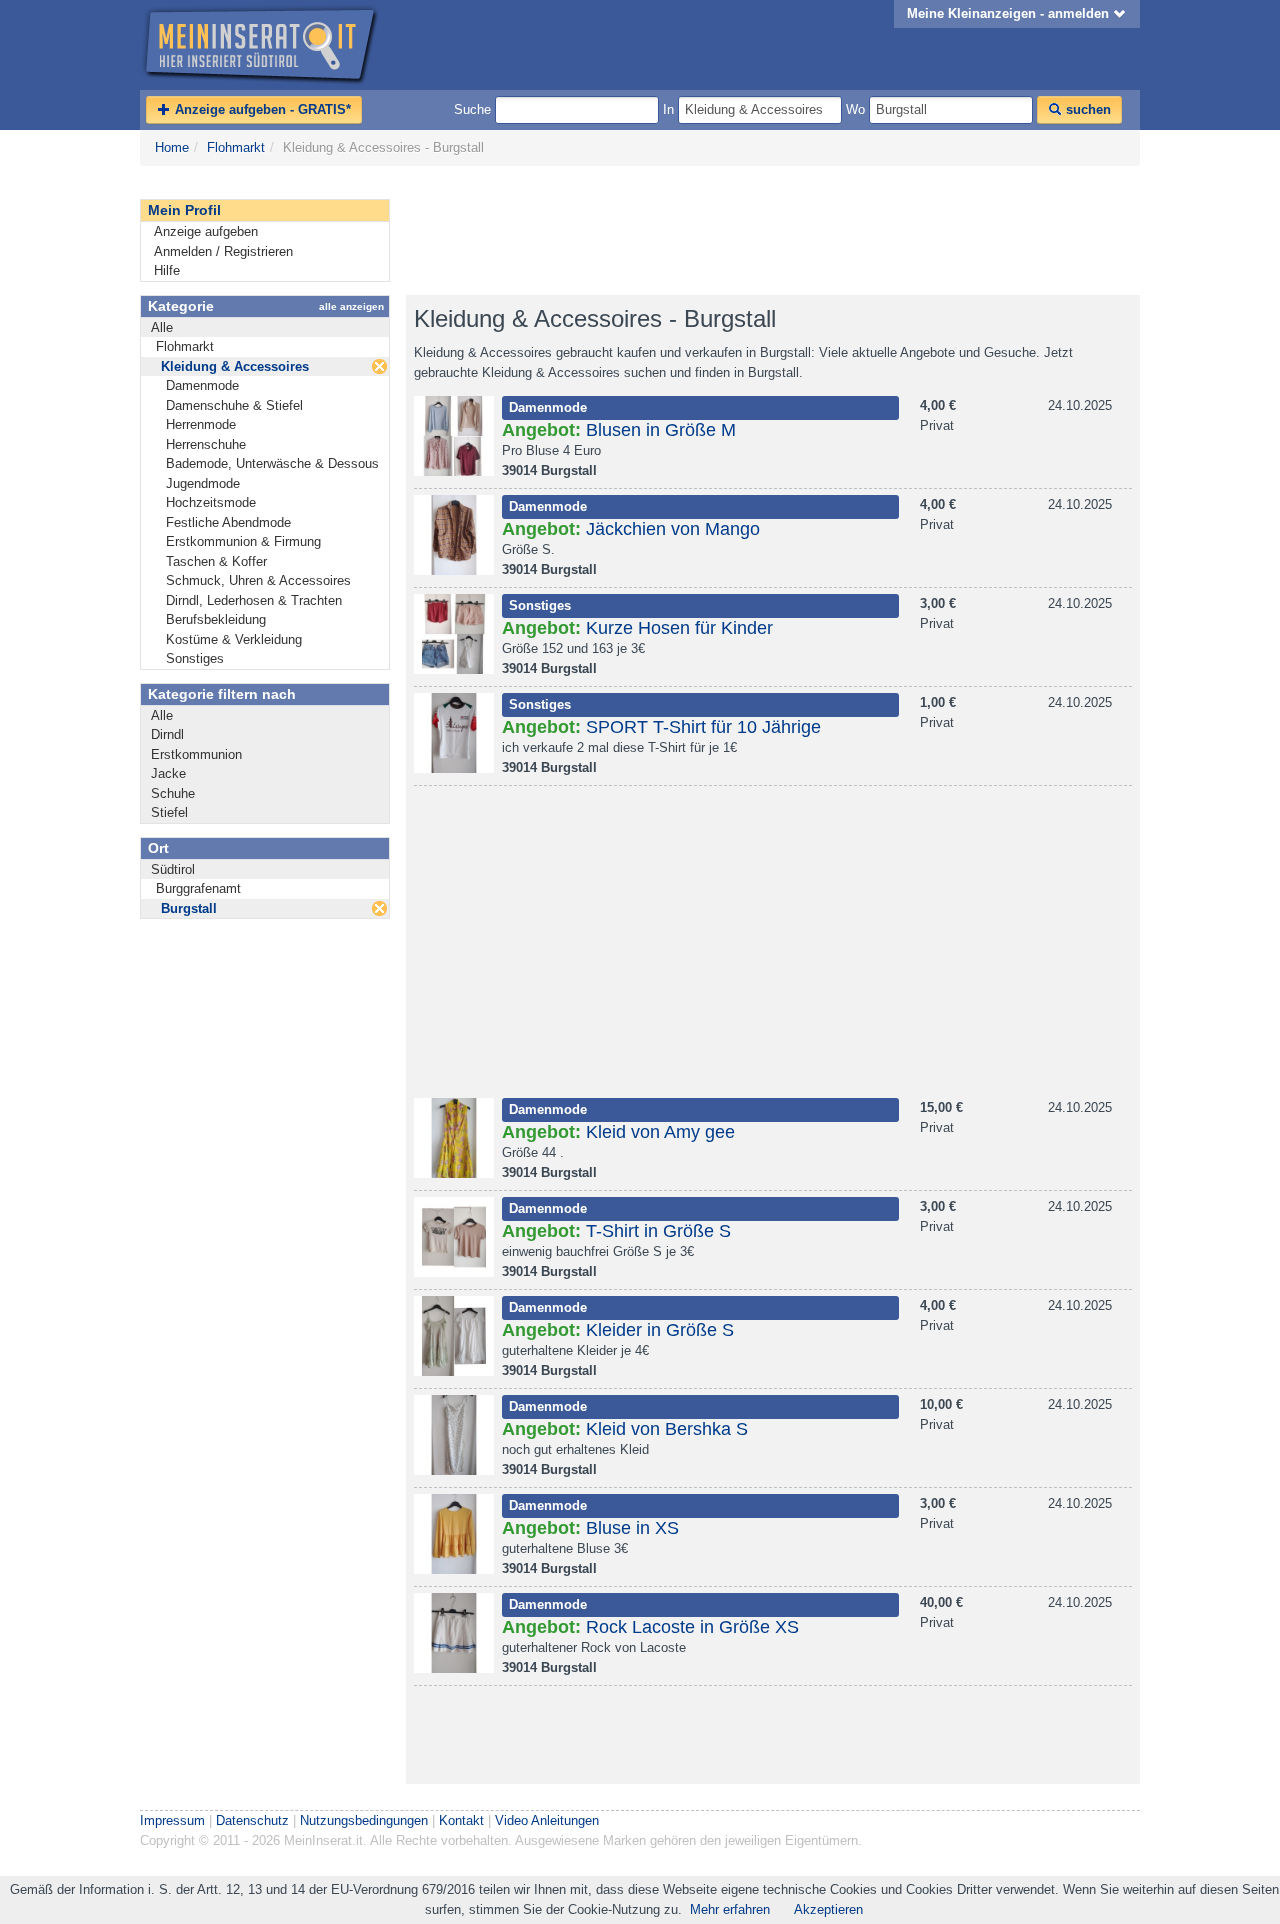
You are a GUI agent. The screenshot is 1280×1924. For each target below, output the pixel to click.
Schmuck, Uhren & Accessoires (258, 580)
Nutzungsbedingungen (364, 1820)
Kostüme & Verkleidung (234, 639)
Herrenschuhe (206, 444)
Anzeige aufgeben (206, 231)
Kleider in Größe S (660, 1330)
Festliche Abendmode (228, 522)
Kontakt (461, 1820)
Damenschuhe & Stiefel (234, 405)
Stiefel (169, 812)
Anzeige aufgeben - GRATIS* (261, 109)
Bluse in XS (632, 1528)
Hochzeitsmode (211, 502)
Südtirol (173, 869)
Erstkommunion (196, 754)
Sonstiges (195, 658)
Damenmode (202, 385)
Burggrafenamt (198, 888)
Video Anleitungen (547, 1820)
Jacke (168, 773)
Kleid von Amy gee (660, 1132)
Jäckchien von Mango (673, 529)
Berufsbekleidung (216, 619)
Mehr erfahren (730, 1909)
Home (172, 147)
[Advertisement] (770, 231)
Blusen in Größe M (661, 430)
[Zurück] (379, 366)
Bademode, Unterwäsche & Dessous (272, 463)
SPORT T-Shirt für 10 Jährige (703, 727)
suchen (1086, 109)
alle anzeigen (351, 306)
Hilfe (167, 270)
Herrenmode (201, 424)
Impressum (172, 1820)
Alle (162, 327)
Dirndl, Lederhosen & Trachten (254, 600)
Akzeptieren (828, 1909)
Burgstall (189, 908)
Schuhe (173, 793)
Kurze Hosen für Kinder (679, 628)
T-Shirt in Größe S (658, 1231)
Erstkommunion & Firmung (243, 541)
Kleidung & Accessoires (235, 366)
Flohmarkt (236, 147)
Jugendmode (203, 483)
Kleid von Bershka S (667, 1429)
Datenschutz (252, 1820)
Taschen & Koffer (216, 561)
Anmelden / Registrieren (223, 251)
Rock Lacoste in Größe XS (692, 1627)
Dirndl (167, 734)
